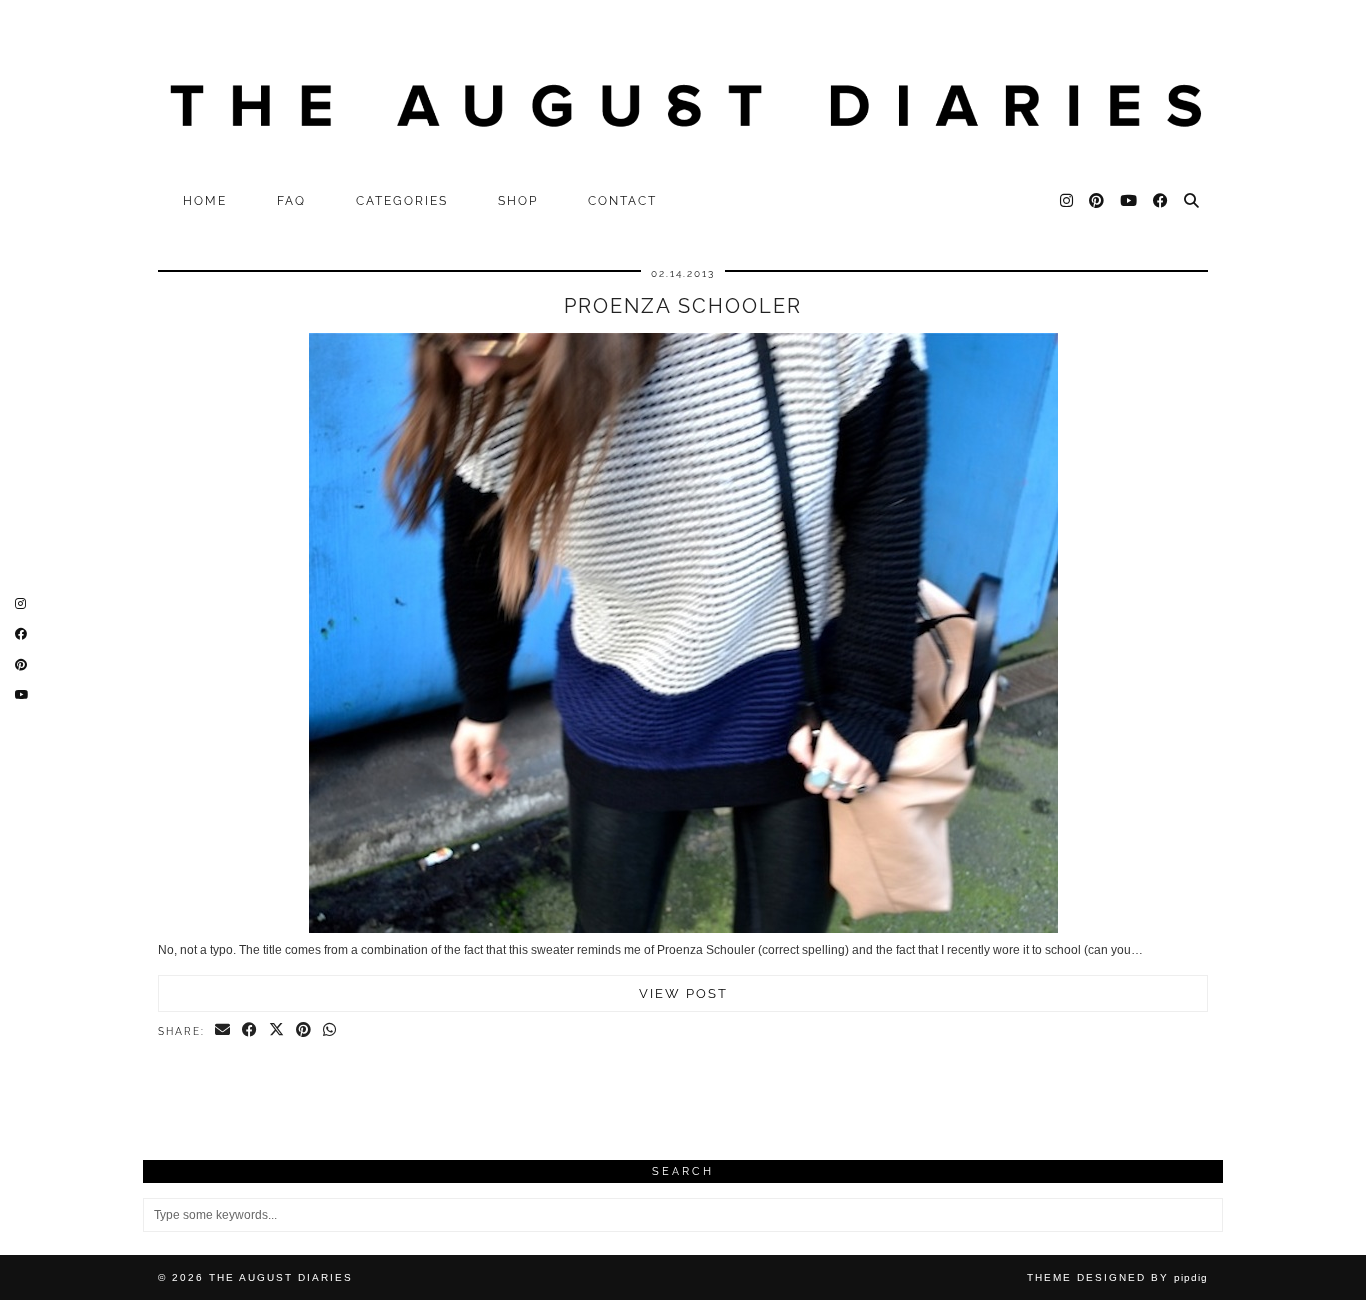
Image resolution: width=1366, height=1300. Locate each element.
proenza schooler (683, 306)
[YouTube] (1129, 201)
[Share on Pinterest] (304, 1031)
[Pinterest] (1097, 201)
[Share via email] (223, 1031)
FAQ (291, 201)
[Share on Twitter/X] (277, 1031)
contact (622, 201)
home (205, 201)
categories (402, 201)
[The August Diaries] (683, 91)
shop (518, 201)
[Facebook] (1161, 201)
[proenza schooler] (683, 929)
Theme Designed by (1117, 1277)
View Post (683, 993)
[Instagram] (1067, 201)
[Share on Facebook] (250, 1031)
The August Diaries (281, 1277)
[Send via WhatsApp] (330, 1031)
